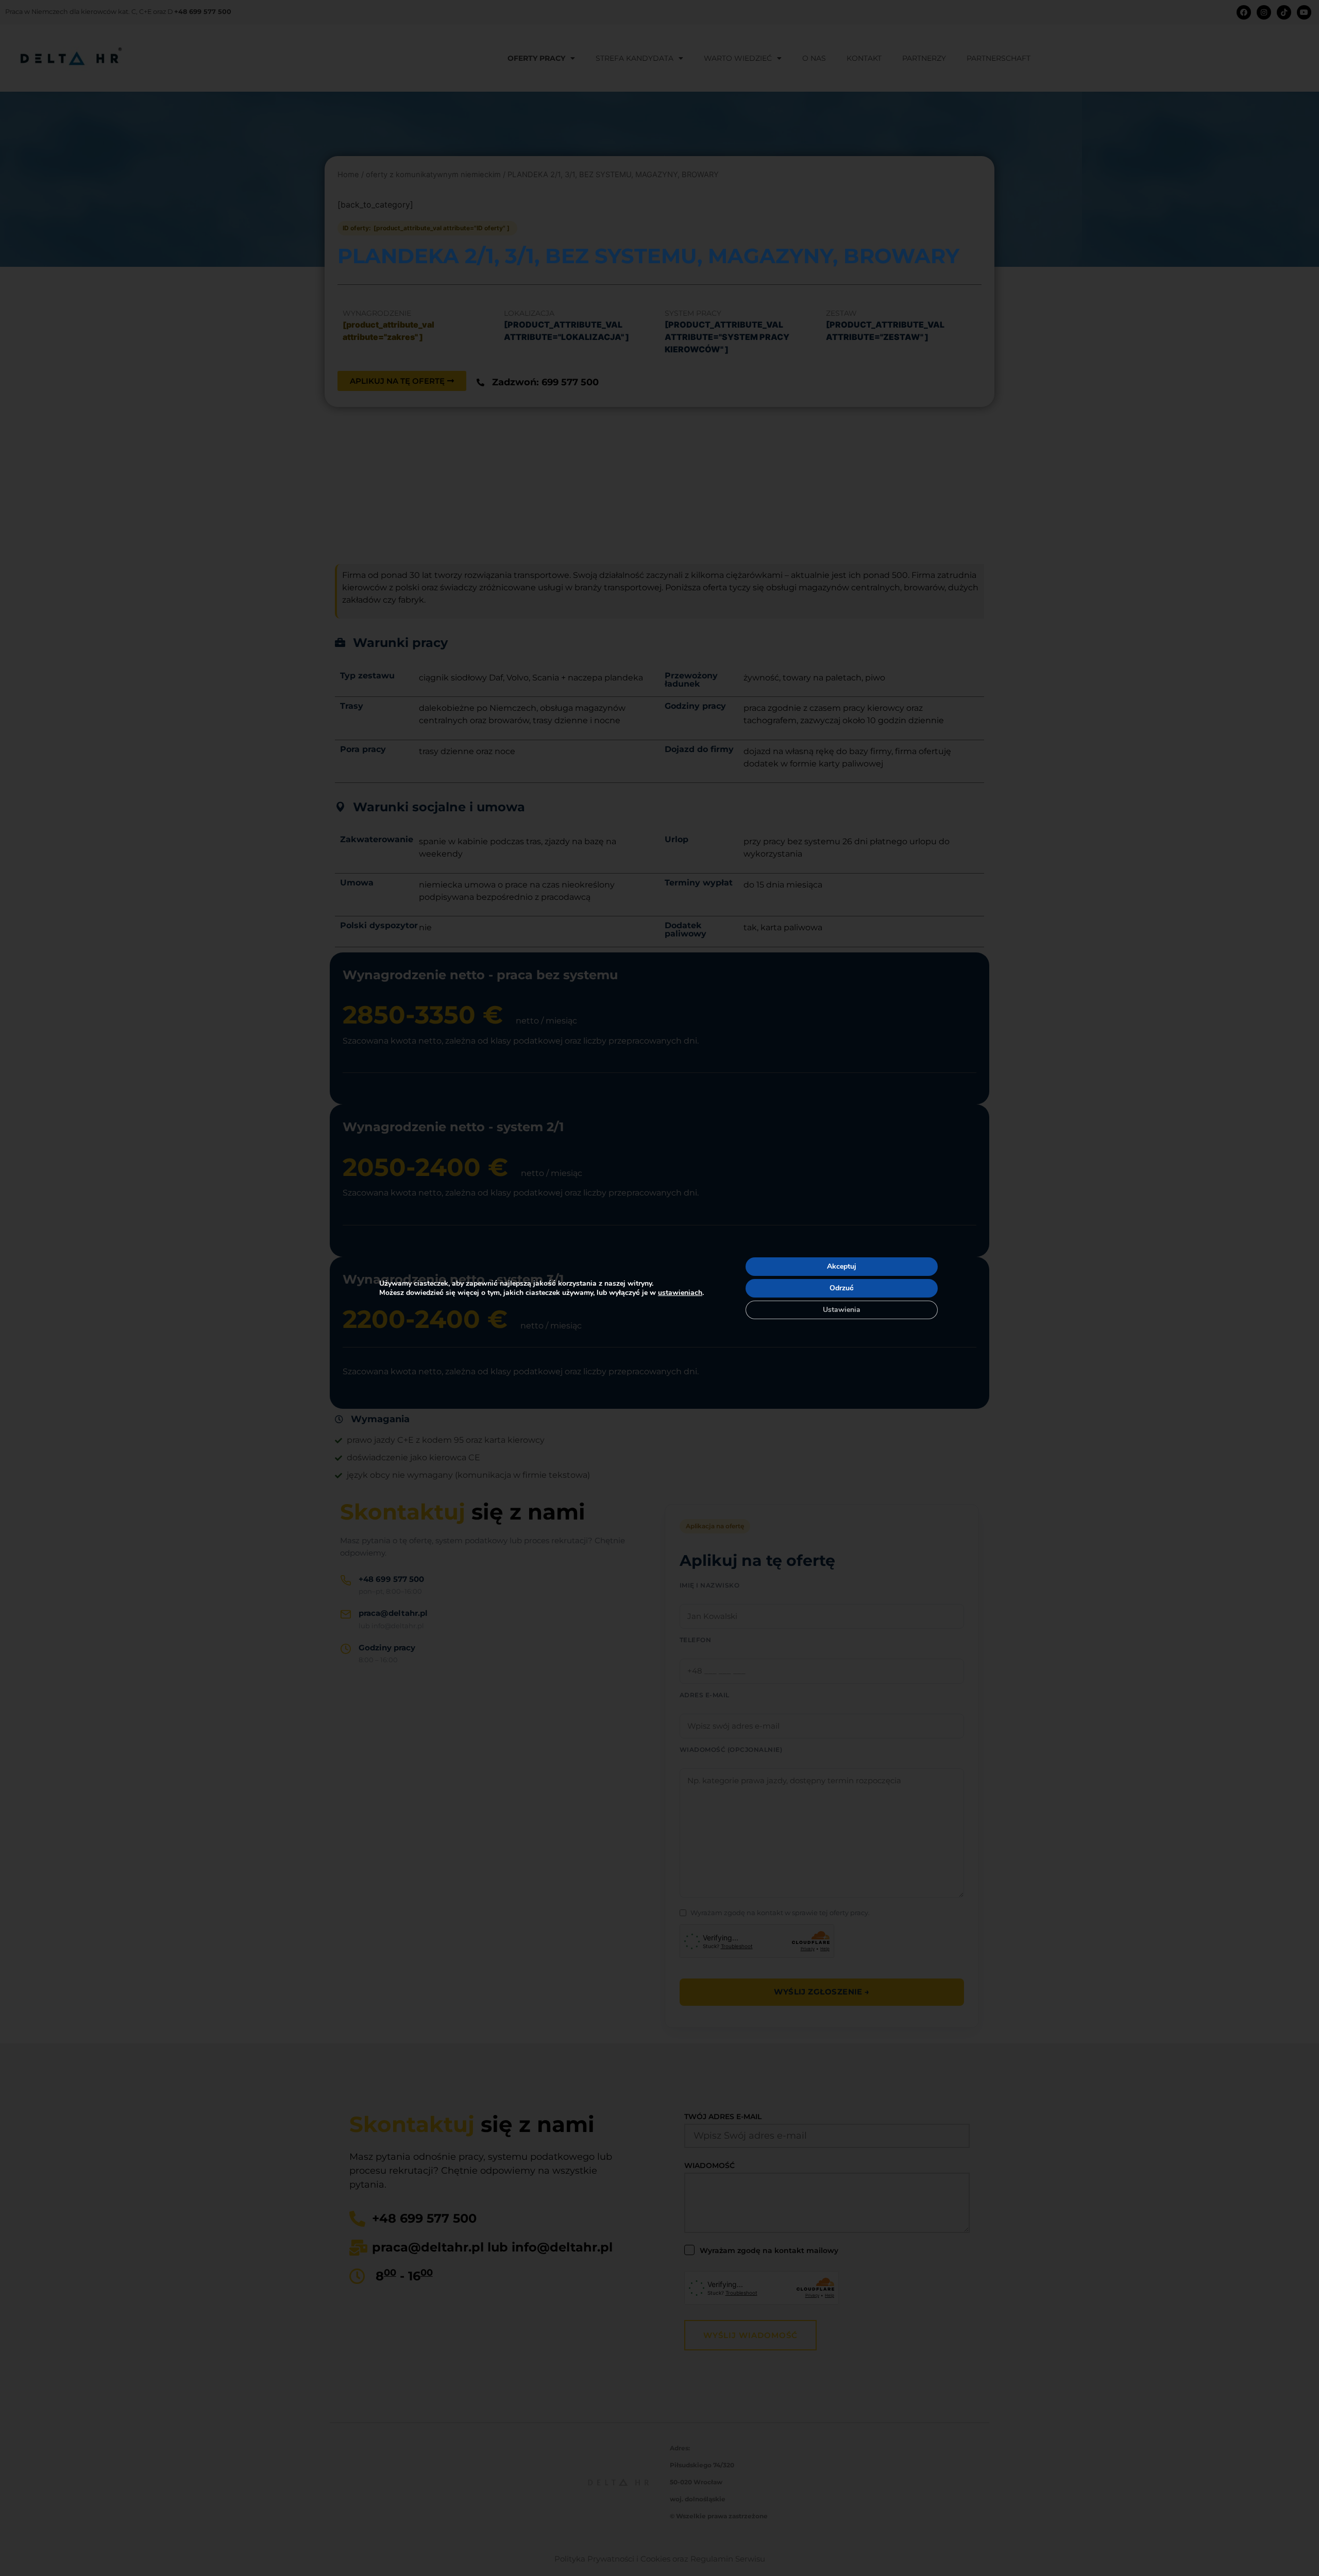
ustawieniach (680, 1293)
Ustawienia (842, 1310)
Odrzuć (842, 1288)
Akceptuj (842, 1266)
